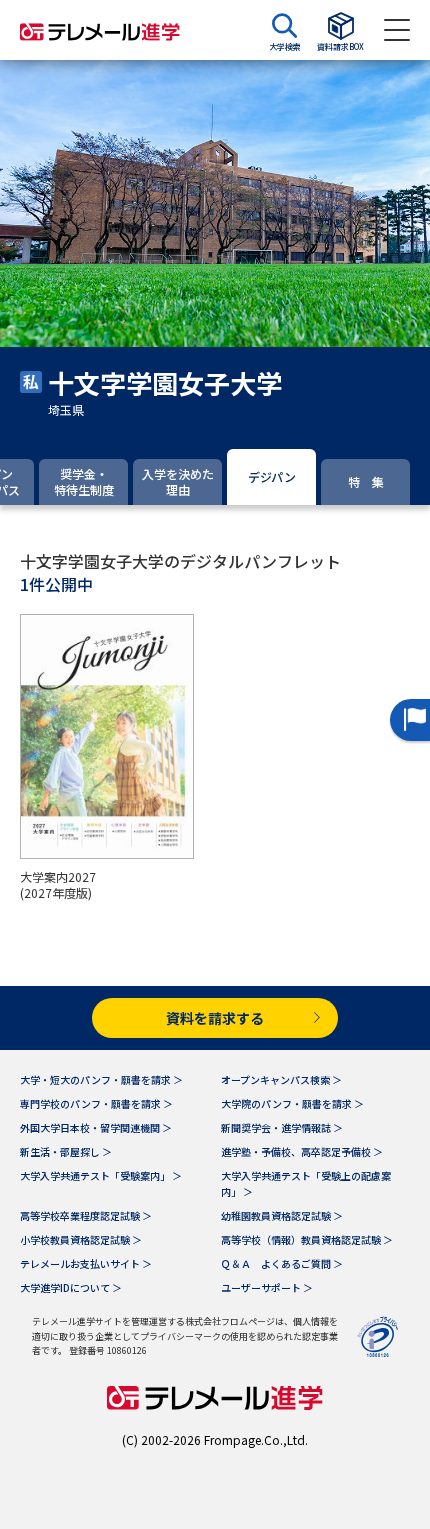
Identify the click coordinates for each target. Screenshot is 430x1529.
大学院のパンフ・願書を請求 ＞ (292, 1103)
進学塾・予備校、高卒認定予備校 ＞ (302, 1151)
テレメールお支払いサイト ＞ (86, 1263)
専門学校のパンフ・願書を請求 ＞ (96, 1103)
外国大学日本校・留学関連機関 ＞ (96, 1127)
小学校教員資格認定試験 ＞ (81, 1239)
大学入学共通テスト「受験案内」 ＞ (101, 1175)
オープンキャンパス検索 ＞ (281, 1079)
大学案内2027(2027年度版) (58, 885)
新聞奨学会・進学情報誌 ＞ (282, 1127)
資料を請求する (215, 1018)
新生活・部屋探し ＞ (66, 1151)
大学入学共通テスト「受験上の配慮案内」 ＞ (306, 1183)
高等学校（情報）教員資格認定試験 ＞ (307, 1239)
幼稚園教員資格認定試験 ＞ (282, 1215)
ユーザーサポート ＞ (267, 1287)
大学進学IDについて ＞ (71, 1287)
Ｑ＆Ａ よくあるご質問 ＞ (282, 1263)
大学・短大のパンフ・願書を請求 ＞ (101, 1079)
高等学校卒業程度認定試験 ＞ (86, 1215)
